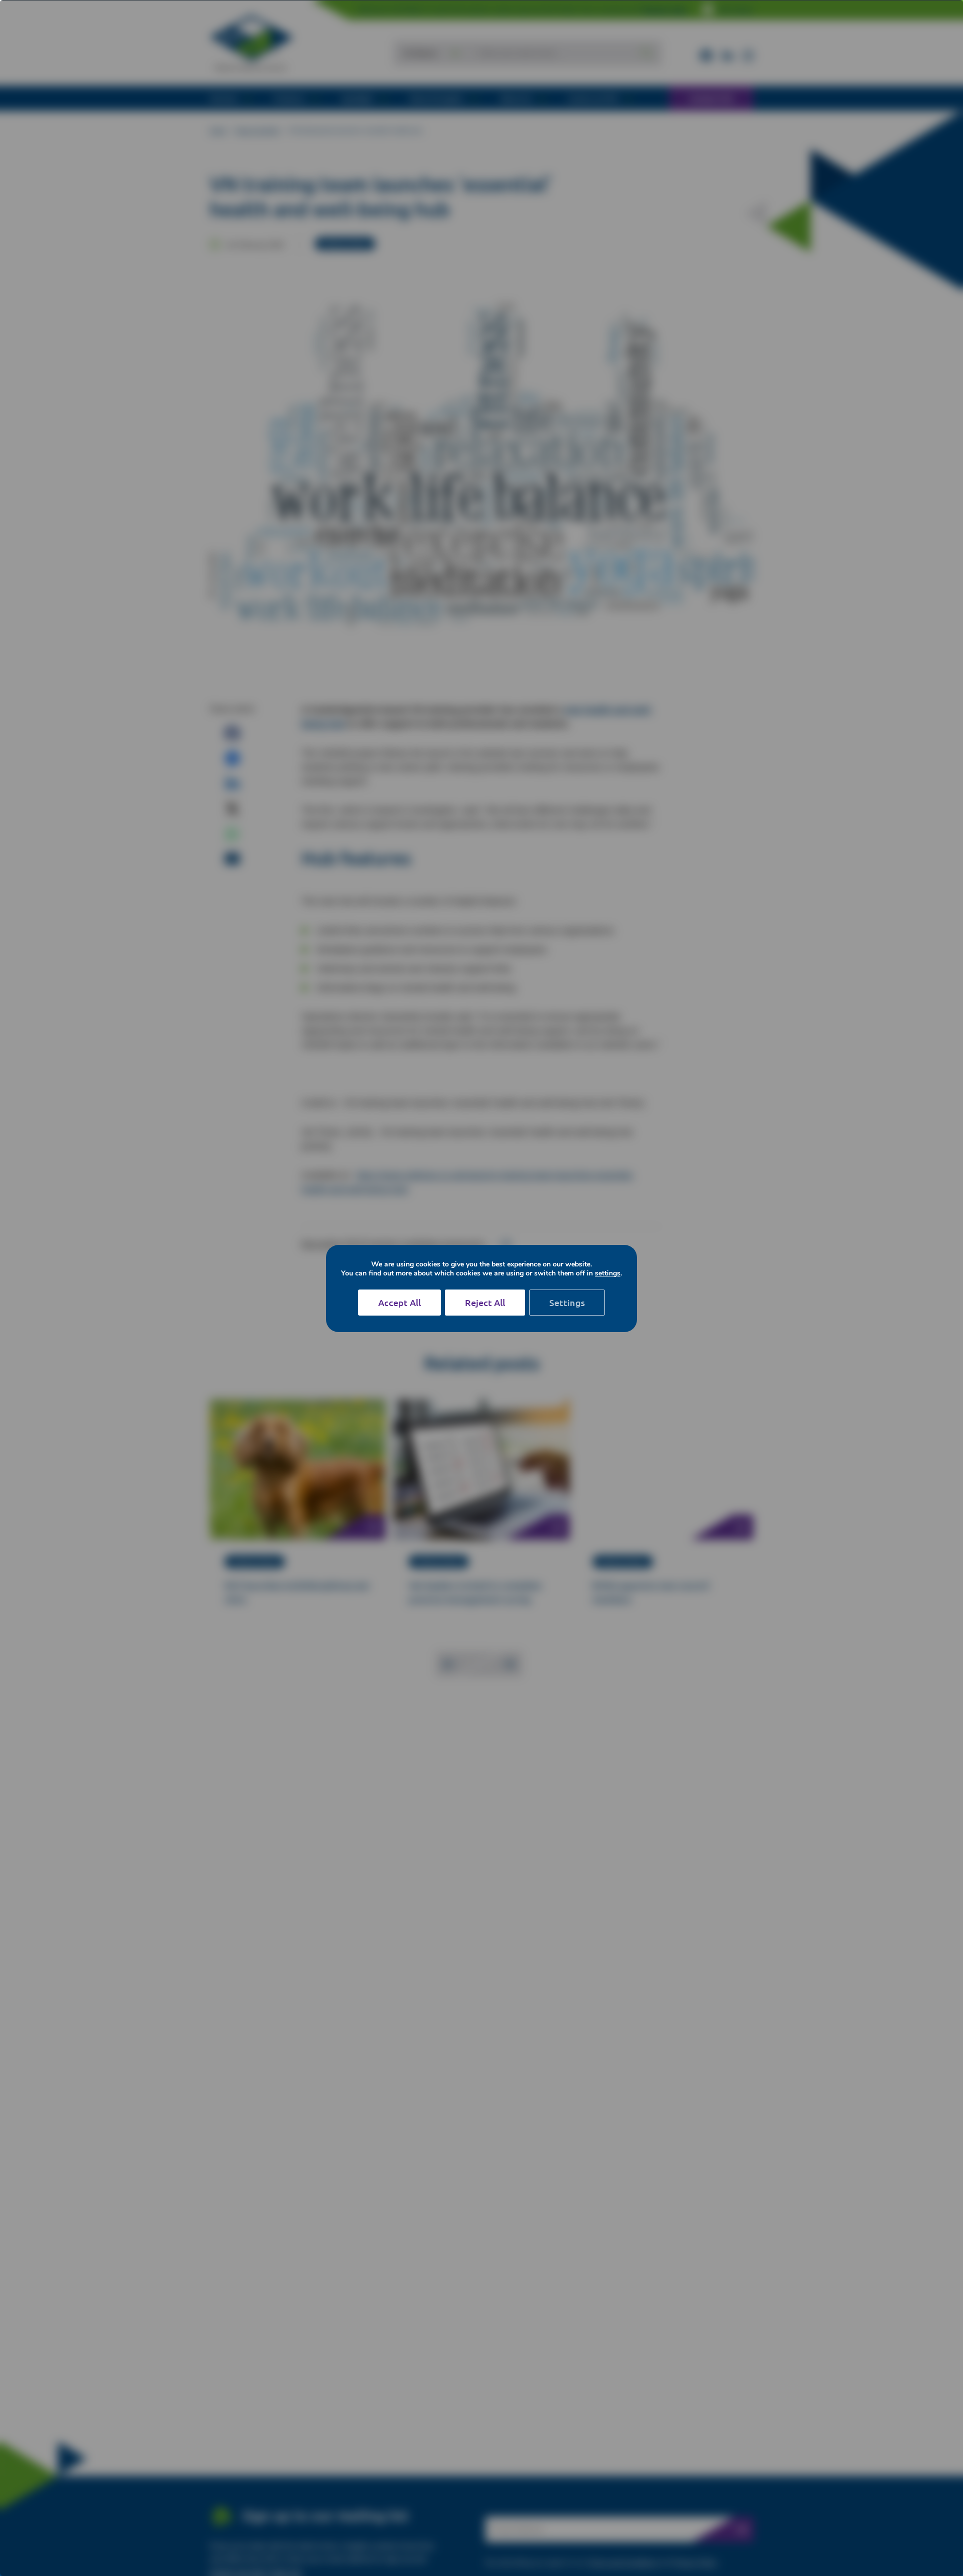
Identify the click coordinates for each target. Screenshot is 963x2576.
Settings (567, 1302)
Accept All (399, 1302)
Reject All (485, 1302)
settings (608, 1273)
